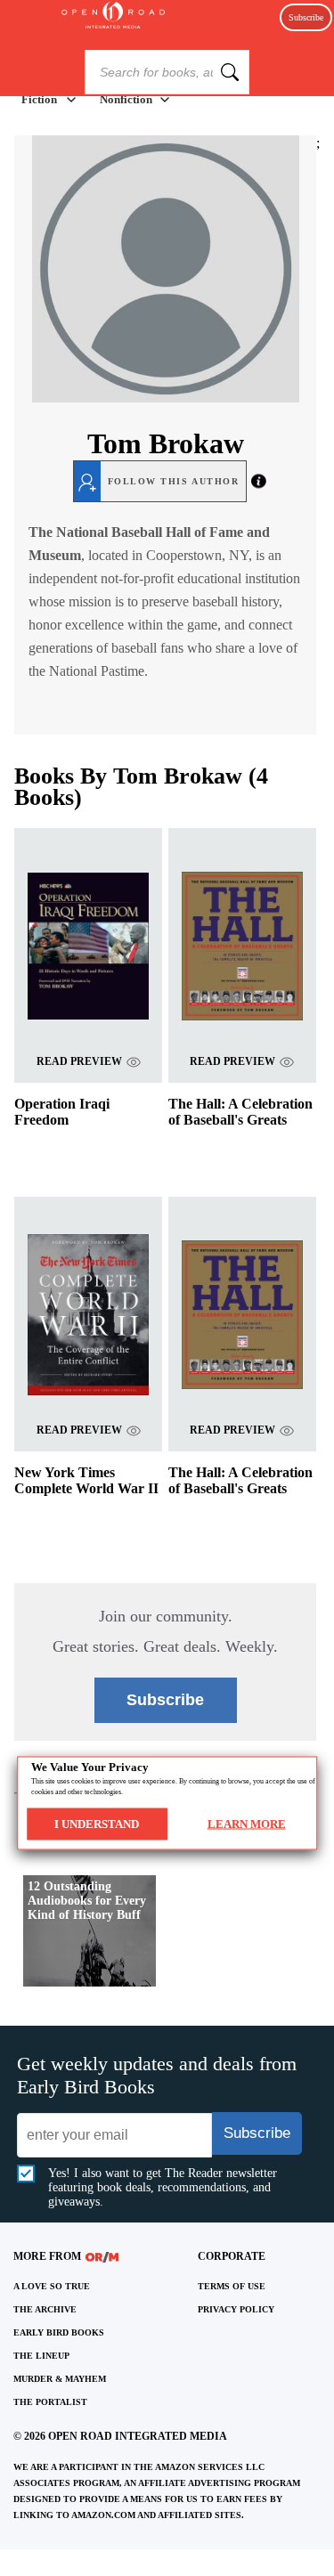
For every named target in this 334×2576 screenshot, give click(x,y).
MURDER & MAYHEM (60, 2379)
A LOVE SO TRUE (52, 2286)
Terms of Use (232, 2286)
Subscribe (306, 17)
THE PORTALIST (50, 2402)
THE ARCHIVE (45, 2309)
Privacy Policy (236, 2309)
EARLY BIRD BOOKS (59, 2332)
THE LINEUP (41, 2356)
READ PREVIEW (79, 1061)
